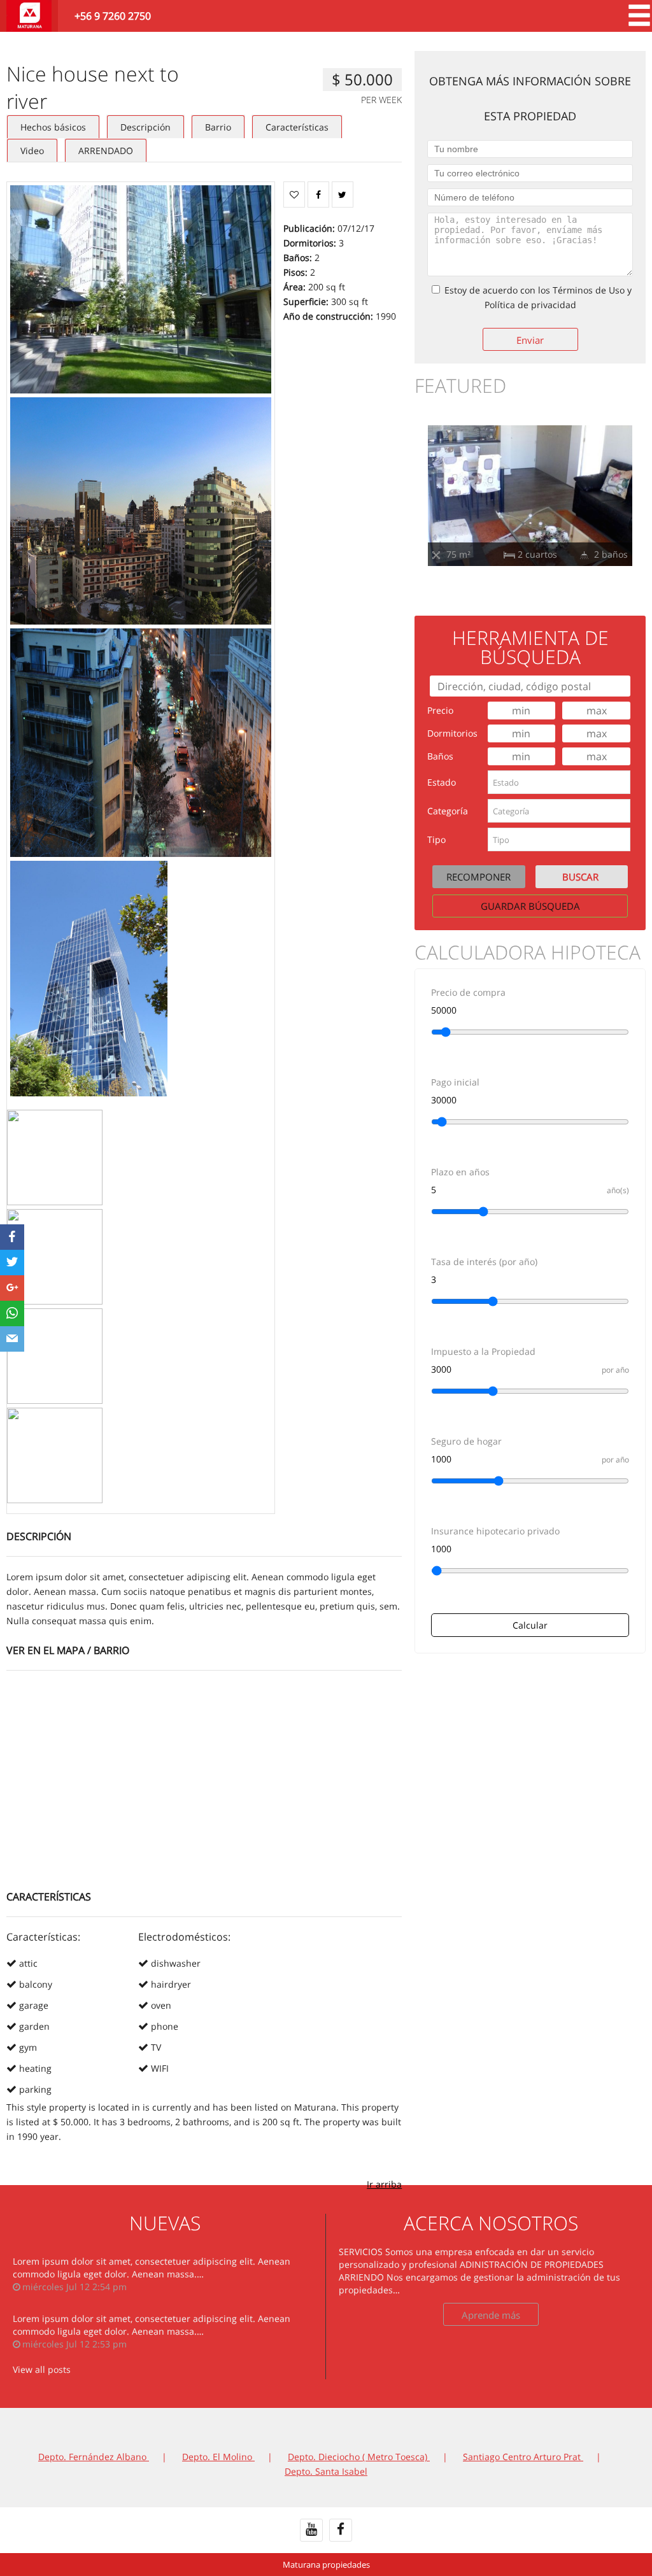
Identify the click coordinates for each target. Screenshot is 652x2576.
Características (297, 127)
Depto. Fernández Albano (94, 2457)
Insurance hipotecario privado (495, 1531)
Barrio (218, 127)
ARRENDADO (106, 151)
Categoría (448, 811)
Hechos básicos (53, 127)
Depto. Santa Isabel (326, 2471)
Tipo (436, 839)
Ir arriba (384, 2184)
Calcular (530, 1625)
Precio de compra (468, 992)
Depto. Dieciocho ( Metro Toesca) (359, 2457)
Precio (440, 710)
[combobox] (559, 782)
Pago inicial (455, 1082)
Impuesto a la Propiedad (483, 1351)
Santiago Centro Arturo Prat (523, 2457)
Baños (440, 756)
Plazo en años (460, 1172)
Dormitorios (452, 733)
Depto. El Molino (218, 2457)
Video (32, 151)
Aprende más (491, 2315)
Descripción (145, 127)
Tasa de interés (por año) (484, 1262)
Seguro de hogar (466, 1441)
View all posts (42, 2369)
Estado (442, 782)
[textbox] (559, 782)
